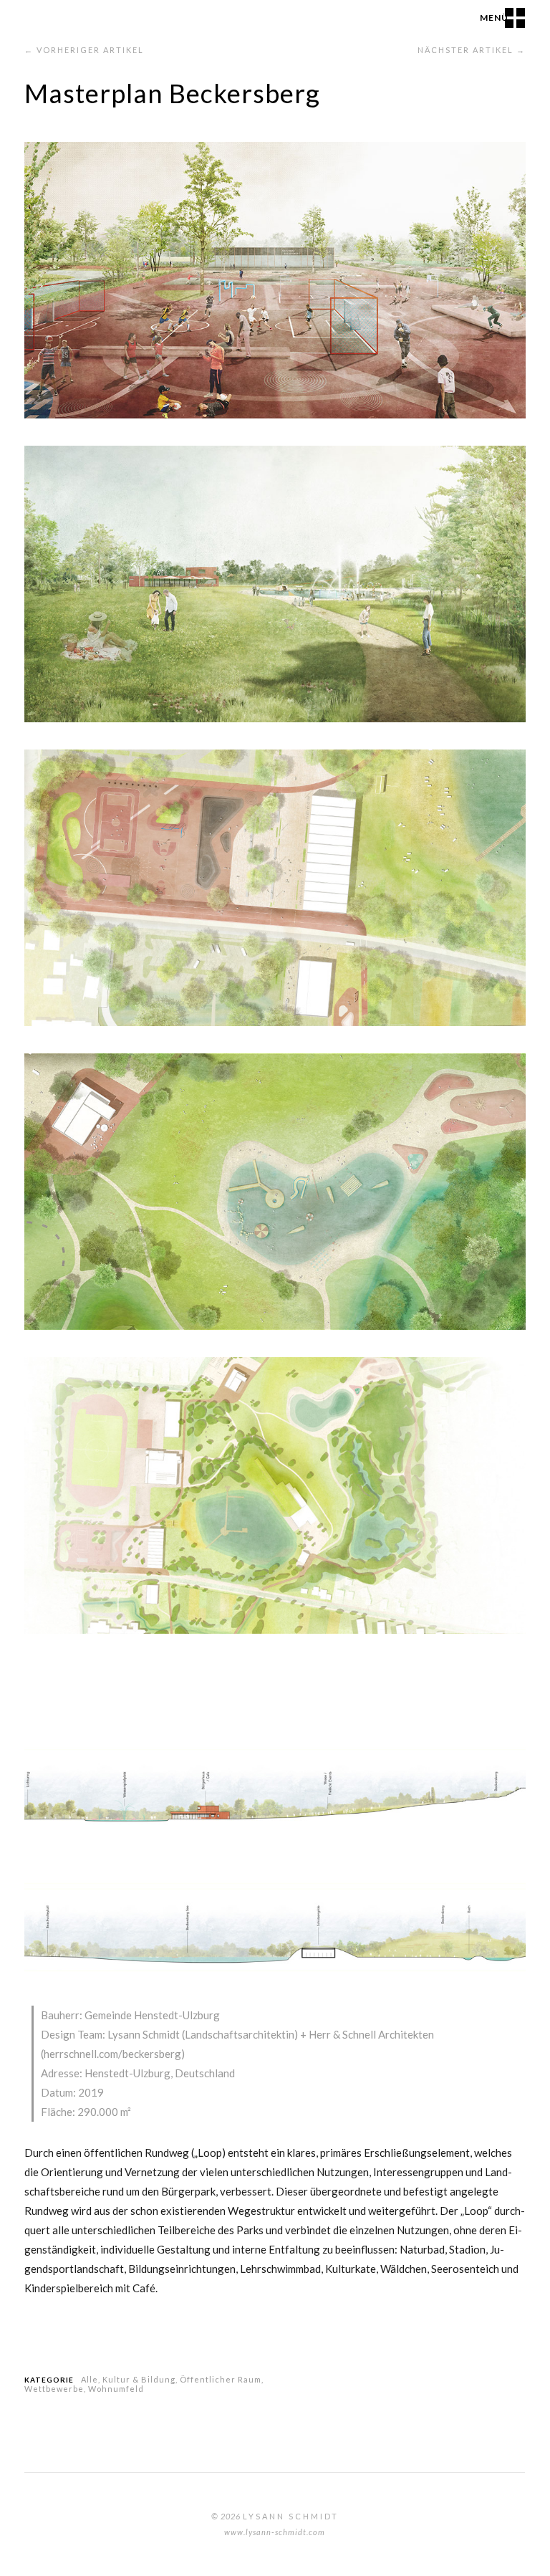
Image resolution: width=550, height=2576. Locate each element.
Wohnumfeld (116, 2389)
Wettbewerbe (54, 2389)
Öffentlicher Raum (221, 2379)
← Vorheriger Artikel (84, 50)
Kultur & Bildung (139, 2379)
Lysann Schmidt (291, 2516)
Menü (494, 18)
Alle (90, 2379)
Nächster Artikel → (472, 50)
